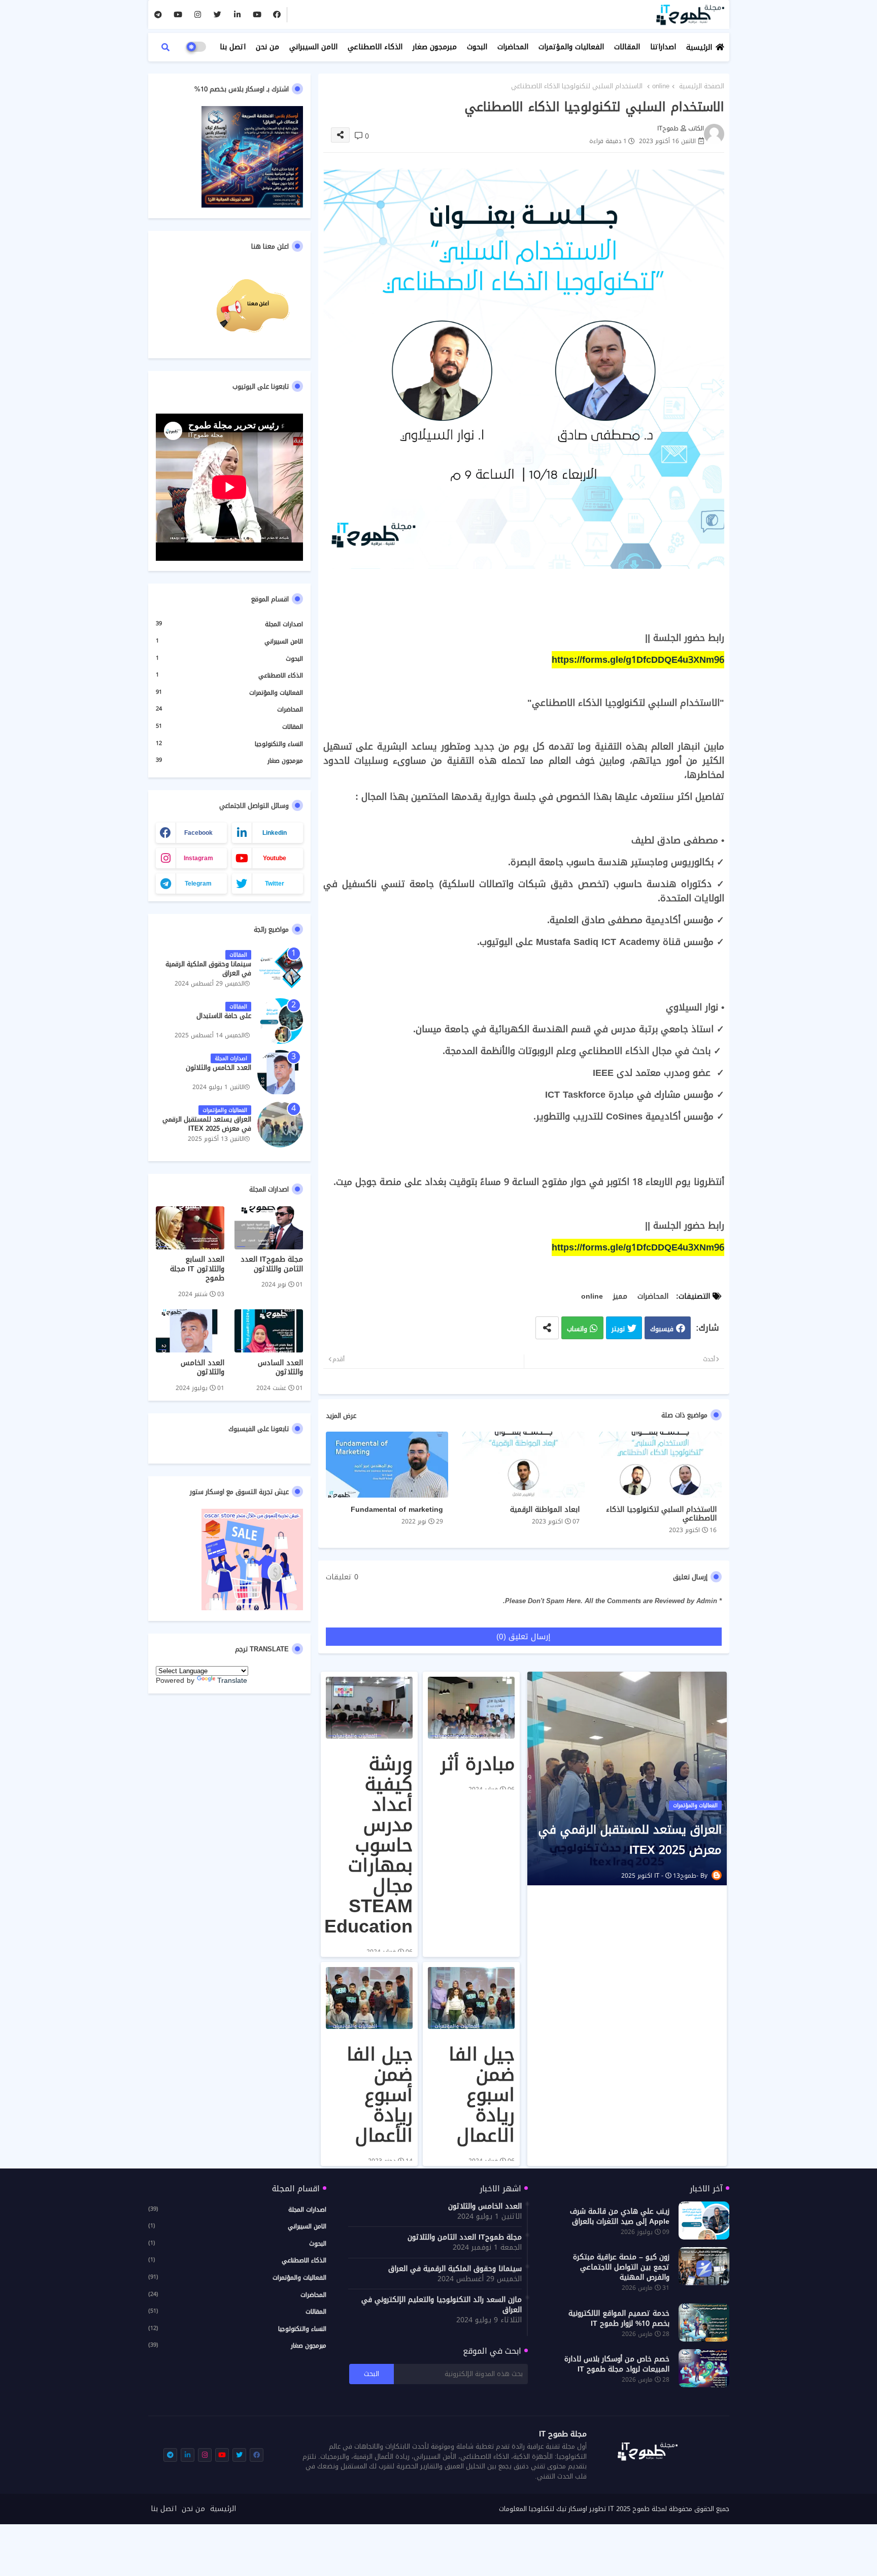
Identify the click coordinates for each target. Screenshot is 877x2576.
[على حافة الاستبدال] (280, 1021)
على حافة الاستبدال (224, 1016)
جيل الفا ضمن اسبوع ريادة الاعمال (482, 2095)
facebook (198, 833)
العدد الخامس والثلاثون (218, 1068)
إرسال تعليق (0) (524, 1637)
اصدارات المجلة (229, 625)
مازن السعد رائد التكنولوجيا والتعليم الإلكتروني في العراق (442, 2305)
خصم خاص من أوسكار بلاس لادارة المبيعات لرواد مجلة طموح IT (617, 2364)
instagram (198, 858)
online (661, 86)
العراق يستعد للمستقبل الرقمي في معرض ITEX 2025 (630, 1840)
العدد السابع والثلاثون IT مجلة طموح (197, 1269)
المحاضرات (513, 47)
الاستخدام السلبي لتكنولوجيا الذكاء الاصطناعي (661, 1514)
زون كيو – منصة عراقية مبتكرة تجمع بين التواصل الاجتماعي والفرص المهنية (621, 2267)
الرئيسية (699, 47)
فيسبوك (662, 1329)
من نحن (267, 47)
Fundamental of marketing (397, 1510)
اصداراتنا (663, 47)
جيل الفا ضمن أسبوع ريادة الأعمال (380, 2095)
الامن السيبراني (313, 47)
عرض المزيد (341, 1416)
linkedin (275, 833)
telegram (198, 884)
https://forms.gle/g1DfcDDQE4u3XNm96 (638, 660)
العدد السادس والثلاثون (280, 1368)
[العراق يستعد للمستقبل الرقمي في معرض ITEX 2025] (280, 1125)
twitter (275, 884)
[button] (165, 47)
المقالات (627, 47)
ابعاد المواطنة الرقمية (545, 1510)
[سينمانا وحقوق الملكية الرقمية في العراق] (280, 969)
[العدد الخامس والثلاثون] (280, 1073)
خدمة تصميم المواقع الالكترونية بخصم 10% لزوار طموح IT (619, 2319)
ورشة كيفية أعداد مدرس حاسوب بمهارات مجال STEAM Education (368, 1845)
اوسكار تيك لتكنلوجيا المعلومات (543, 2509)
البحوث (477, 47)
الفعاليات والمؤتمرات (571, 47)
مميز (620, 1296)
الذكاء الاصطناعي (375, 47)
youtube (275, 858)
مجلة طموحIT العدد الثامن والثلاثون (272, 1264)
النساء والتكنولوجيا (229, 744)
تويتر (618, 1329)
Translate (232, 1681)
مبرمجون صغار (435, 47)
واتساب (577, 1329)
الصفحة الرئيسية (702, 86)
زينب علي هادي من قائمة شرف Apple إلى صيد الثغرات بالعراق (620, 2217)
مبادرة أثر (477, 1764)
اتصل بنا (233, 47)
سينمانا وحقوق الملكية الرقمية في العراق (208, 969)
